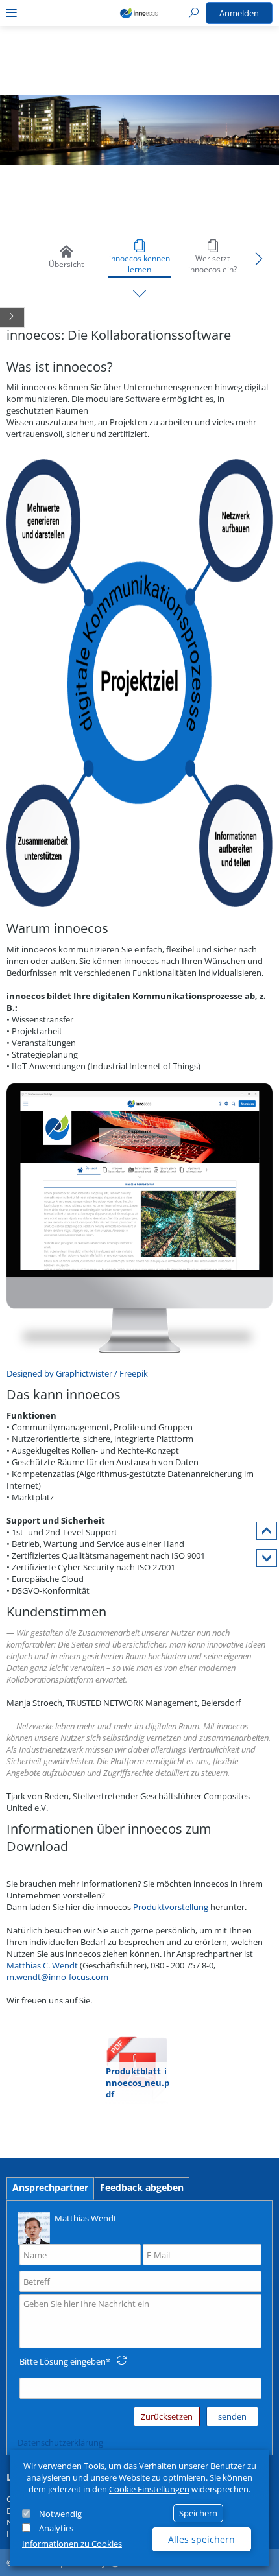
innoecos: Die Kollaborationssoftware (119, 335)
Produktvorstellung (172, 1907)
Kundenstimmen (56, 1612)
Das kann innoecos (64, 1394)
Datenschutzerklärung (60, 2442)
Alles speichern (201, 2539)
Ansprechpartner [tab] (50, 2187)
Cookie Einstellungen (149, 2489)
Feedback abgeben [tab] (142, 2187)
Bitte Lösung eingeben (63, 2361)
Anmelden (239, 13)
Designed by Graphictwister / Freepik (77, 1373)
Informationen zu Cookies (72, 2544)
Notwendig (60, 2514)
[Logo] (139, 13)
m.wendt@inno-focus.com (57, 1977)
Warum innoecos (57, 928)
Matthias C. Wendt (43, 1965)
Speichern (198, 2513)
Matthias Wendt (86, 2218)
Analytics (56, 2528)
